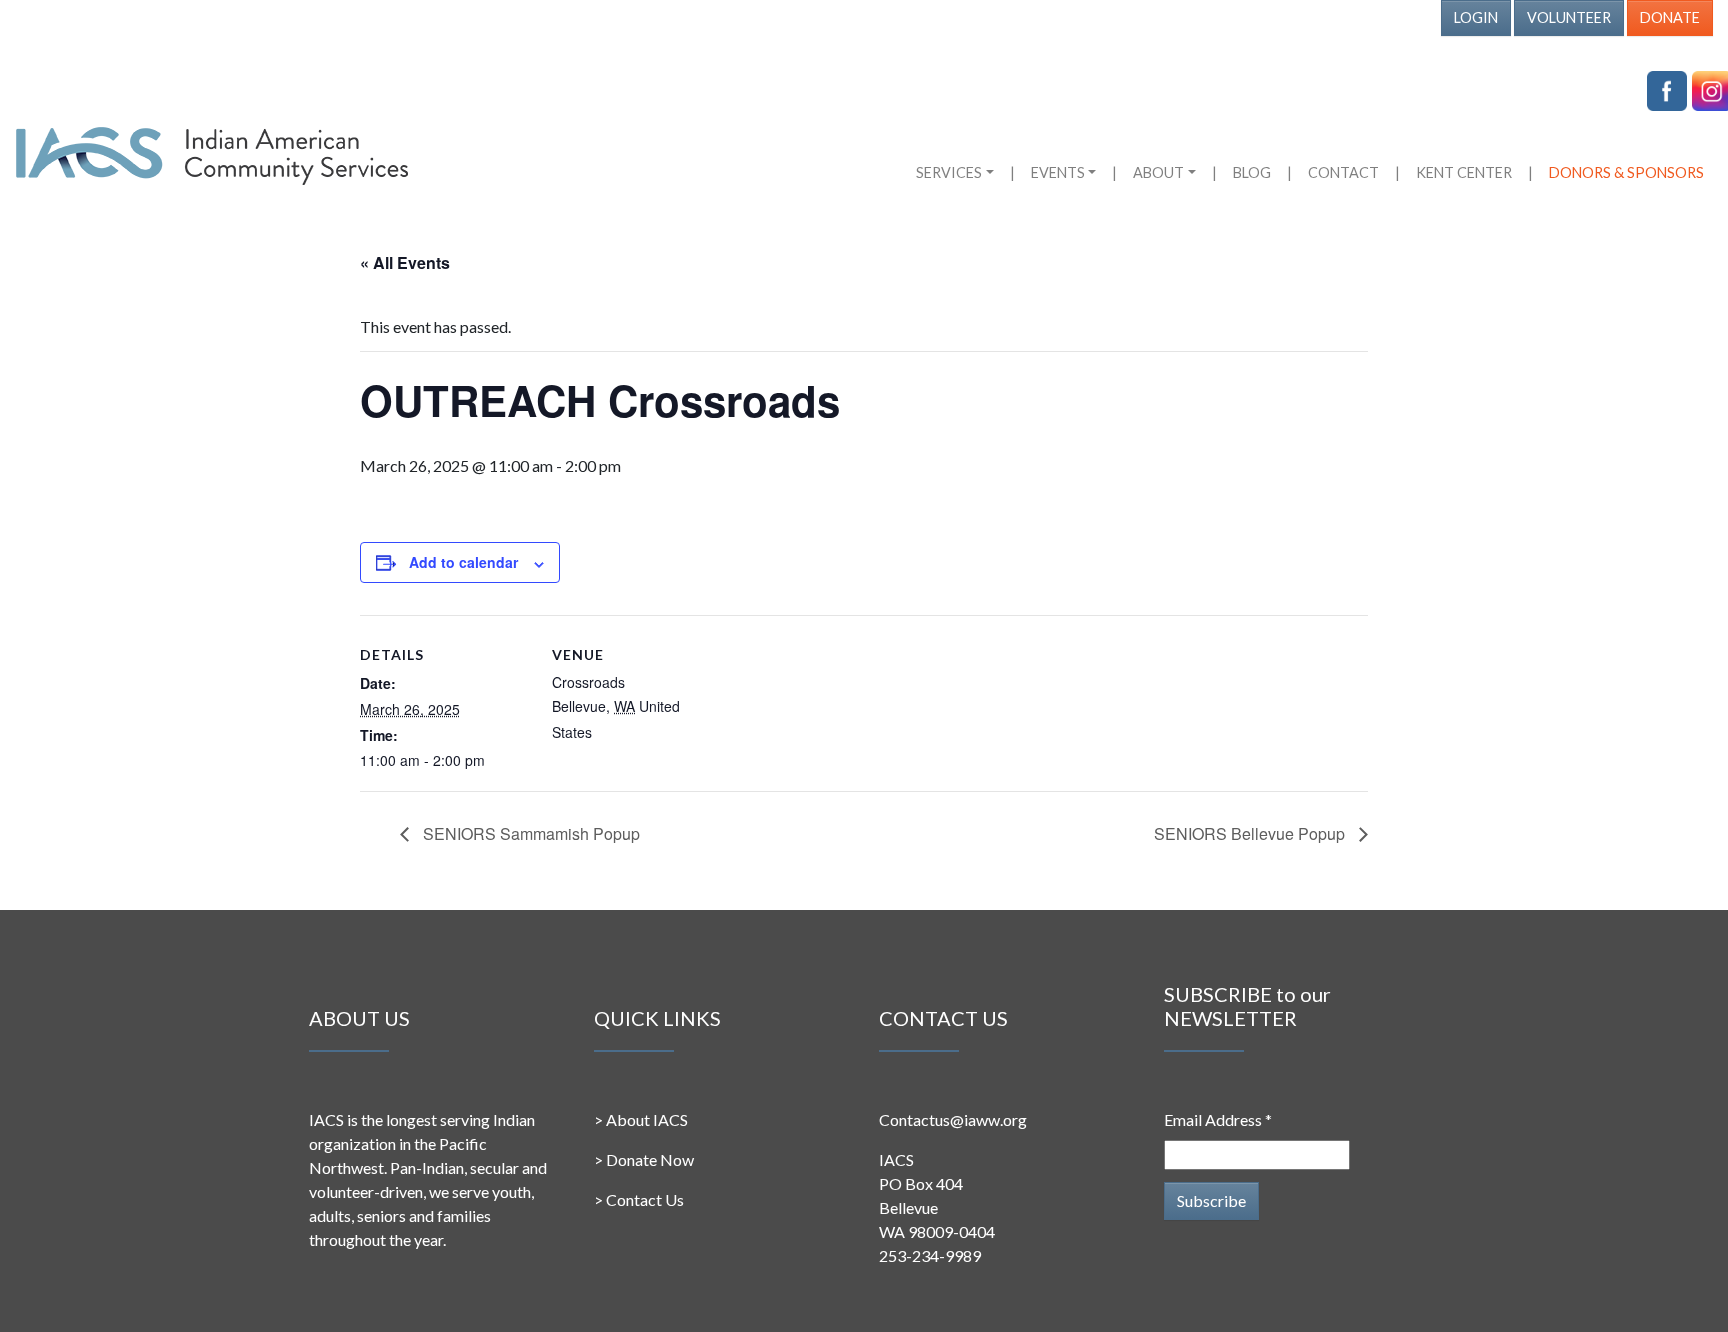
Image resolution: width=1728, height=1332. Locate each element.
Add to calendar (463, 562)
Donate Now (650, 1159)
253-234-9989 (930, 1255)
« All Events (405, 262)
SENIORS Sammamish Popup (529, 833)
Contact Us (645, 1199)
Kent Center (1464, 172)
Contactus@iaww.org (953, 1119)
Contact (1343, 172)
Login (1476, 17)
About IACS (647, 1119)
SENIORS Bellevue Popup (1251, 833)
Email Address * (1218, 1119)
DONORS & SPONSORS (1626, 172)
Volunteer (1569, 17)
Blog (1252, 172)
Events (1058, 172)
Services (949, 172)
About (1158, 172)
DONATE (1670, 17)
